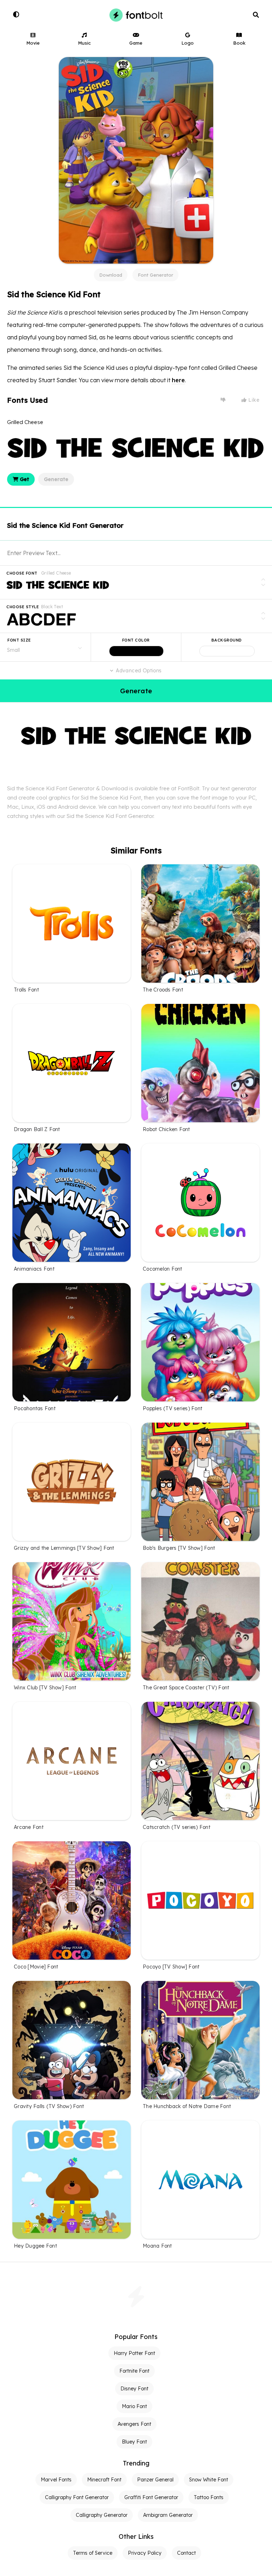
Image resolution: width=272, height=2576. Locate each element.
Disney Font (134, 2389)
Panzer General (155, 2480)
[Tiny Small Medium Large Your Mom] (45, 647)
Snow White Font (209, 2480)
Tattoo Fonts (209, 2497)
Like (253, 400)
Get (24, 479)
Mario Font (134, 2406)
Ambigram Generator (168, 2515)
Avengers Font (134, 2424)
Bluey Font (134, 2442)
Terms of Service (93, 2553)
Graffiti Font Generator (151, 2497)
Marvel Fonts (56, 2480)
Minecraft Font (104, 2480)
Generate (56, 479)
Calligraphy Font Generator (77, 2497)
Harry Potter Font (134, 2353)
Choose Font (22, 573)
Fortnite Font (134, 2371)
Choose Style (23, 607)
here (178, 380)
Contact (186, 2553)
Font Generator (155, 275)
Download (111, 275)
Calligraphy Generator (102, 2515)
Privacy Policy (145, 2553)
